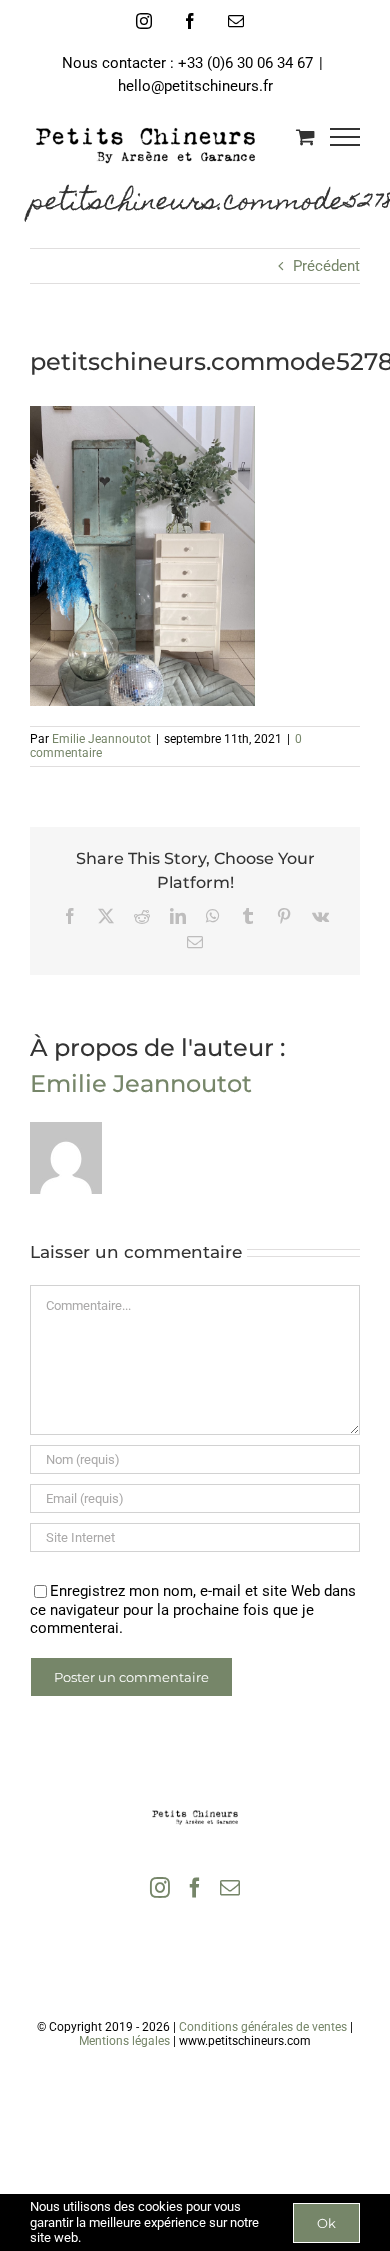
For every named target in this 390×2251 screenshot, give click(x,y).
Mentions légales (124, 2041)
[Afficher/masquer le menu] (345, 137)
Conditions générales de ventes (263, 2027)
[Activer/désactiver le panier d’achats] (305, 136)
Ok (326, 2223)
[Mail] (230, 1888)
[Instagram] (160, 1888)
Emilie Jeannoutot (101, 739)
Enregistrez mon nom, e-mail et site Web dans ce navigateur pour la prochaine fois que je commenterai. (193, 1610)
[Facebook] (195, 1888)
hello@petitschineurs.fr (195, 86)
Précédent (326, 266)
